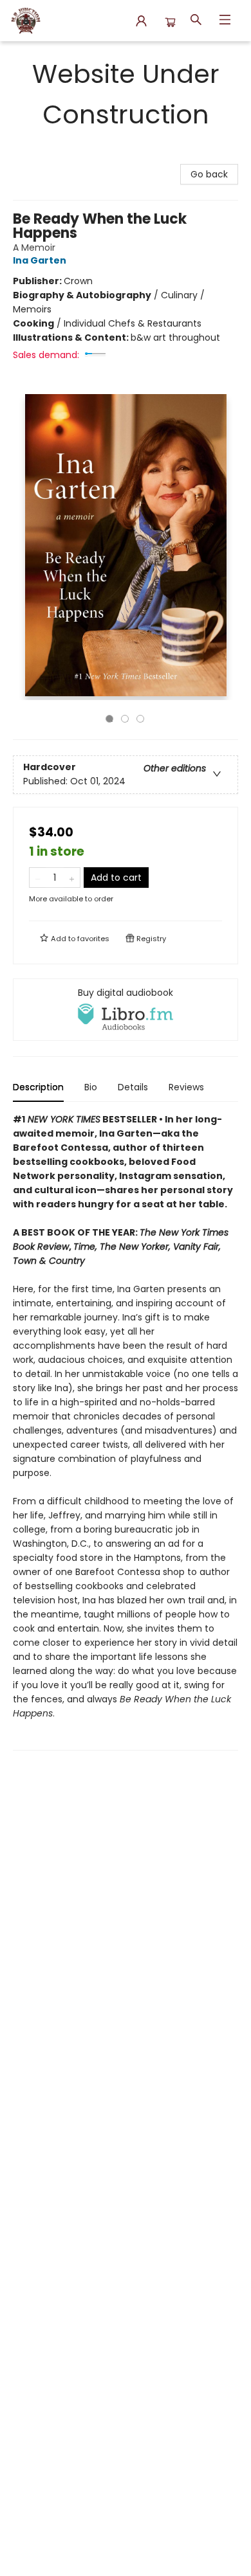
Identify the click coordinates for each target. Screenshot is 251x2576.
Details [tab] (133, 1087)
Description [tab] (38, 1087)
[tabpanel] (126, 1431)
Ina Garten (40, 260)
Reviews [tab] (186, 1087)
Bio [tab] (91, 1087)
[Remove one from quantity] (38, 878)
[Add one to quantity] (72, 878)
